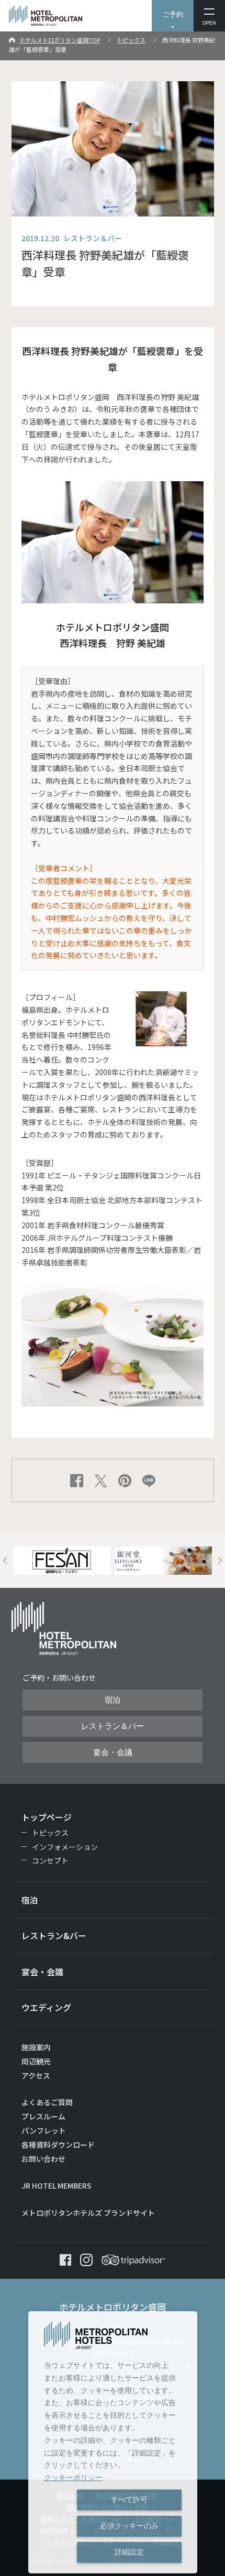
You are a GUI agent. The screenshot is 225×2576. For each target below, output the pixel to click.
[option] (62, 1561)
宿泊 (113, 1700)
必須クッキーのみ (129, 2526)
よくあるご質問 (47, 2102)
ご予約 (173, 14)
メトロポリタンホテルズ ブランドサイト (88, 2213)
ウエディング (46, 2007)
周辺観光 (36, 2061)
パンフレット (44, 2130)
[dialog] (113, 2442)
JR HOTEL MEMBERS (57, 2185)
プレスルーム (43, 2116)
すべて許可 (129, 2499)
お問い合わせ (43, 2159)
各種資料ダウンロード (58, 2145)
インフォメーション (65, 1847)
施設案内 (36, 2047)
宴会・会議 (113, 1752)
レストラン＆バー (113, 1726)
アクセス (36, 2075)
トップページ (47, 1817)
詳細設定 (129, 2552)
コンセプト (50, 1860)
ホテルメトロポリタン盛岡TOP (60, 40)
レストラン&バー (54, 1935)
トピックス (131, 40)
